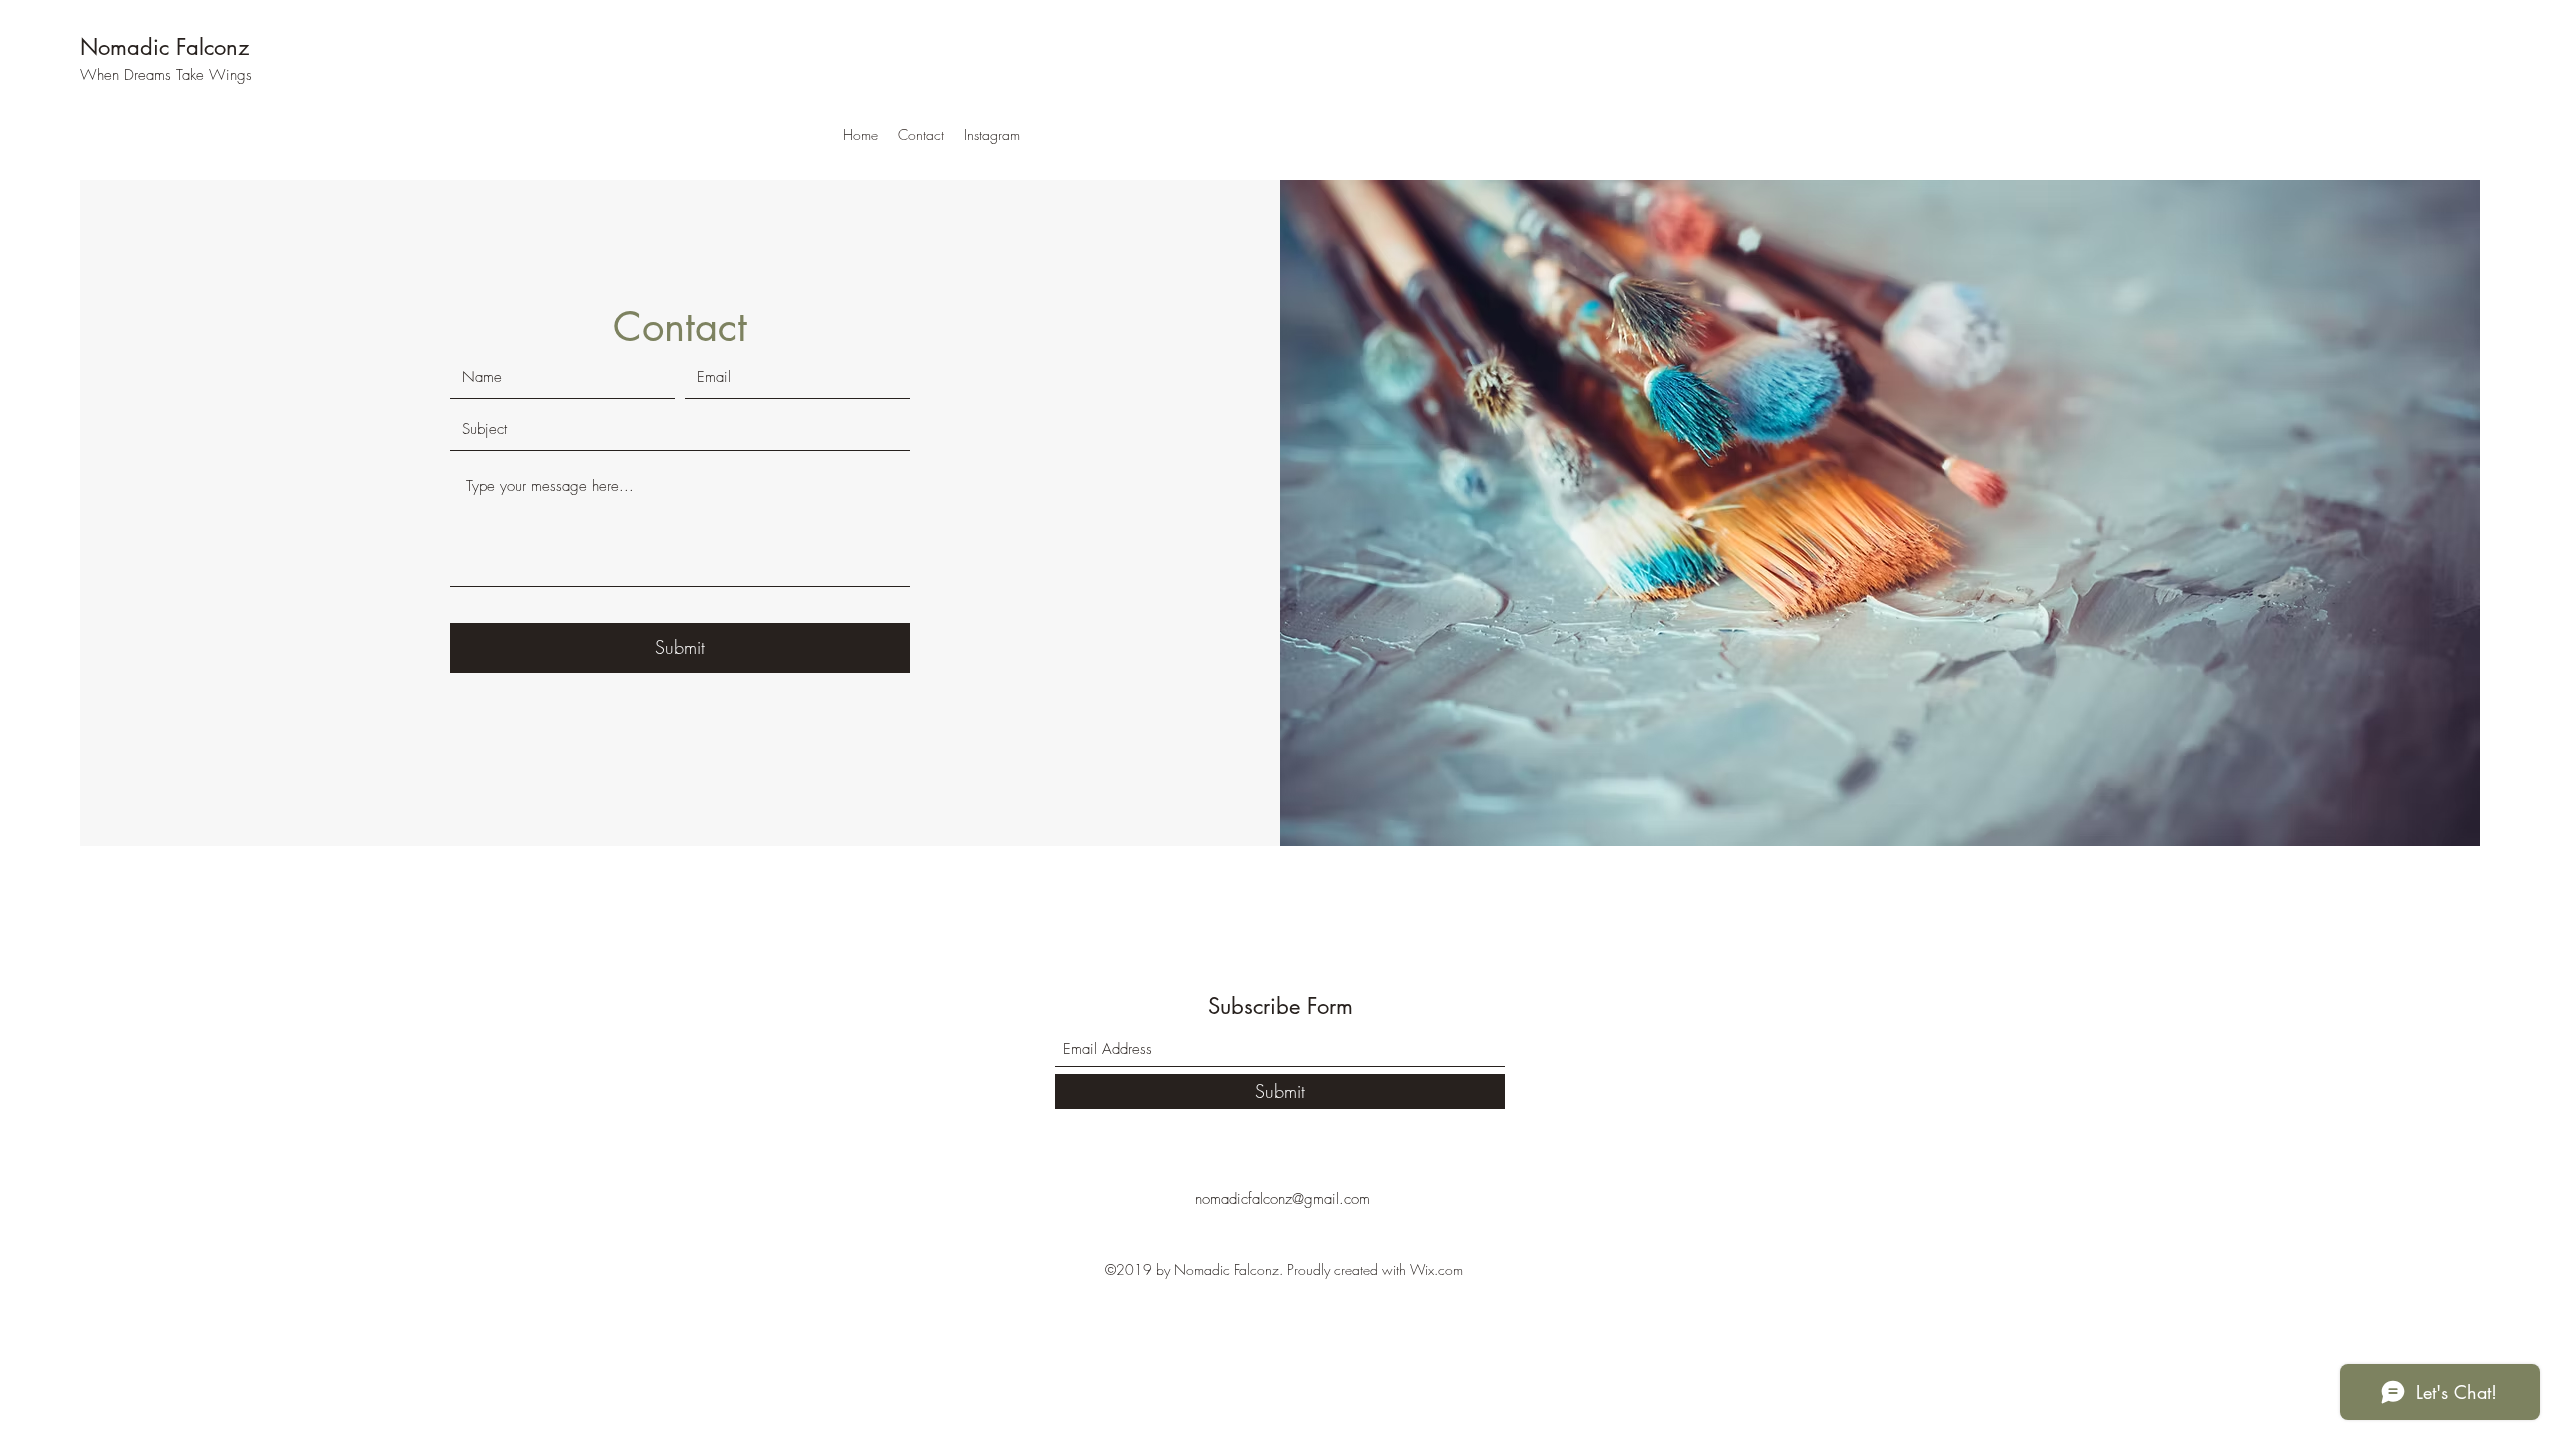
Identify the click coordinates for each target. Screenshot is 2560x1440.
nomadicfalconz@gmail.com (1282, 1199)
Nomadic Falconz (164, 47)
